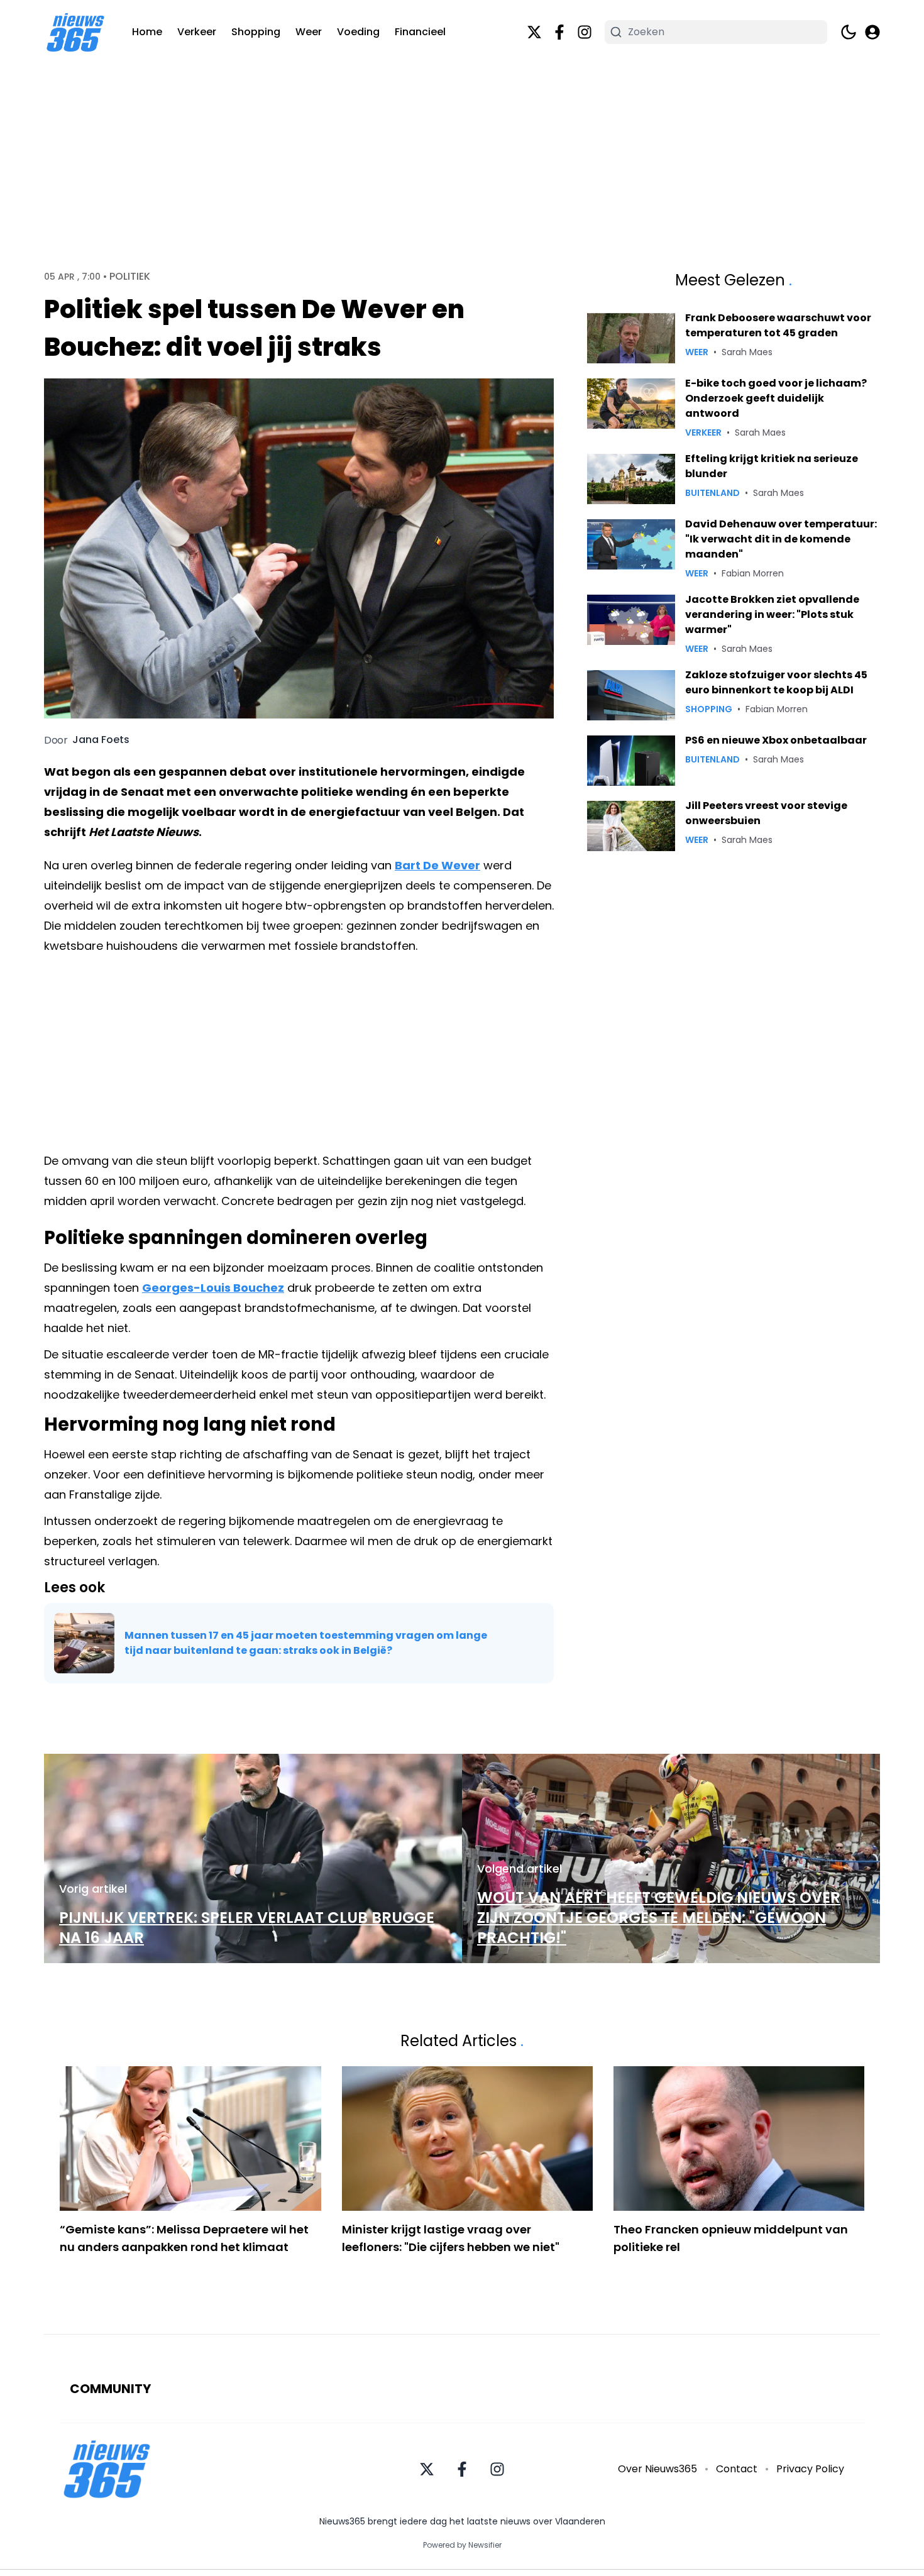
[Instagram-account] (585, 32)
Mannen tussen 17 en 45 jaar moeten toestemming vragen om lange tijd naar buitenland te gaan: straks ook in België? (306, 1643)
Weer (309, 32)
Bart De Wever (437, 865)
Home (147, 32)
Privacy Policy (810, 2469)
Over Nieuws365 (657, 2469)
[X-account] (534, 32)
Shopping (256, 32)
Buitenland (712, 493)
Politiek (130, 277)
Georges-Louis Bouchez (213, 1288)
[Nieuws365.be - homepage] (75, 32)
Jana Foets (101, 740)
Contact (737, 2469)
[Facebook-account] (559, 32)
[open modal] (872, 32)
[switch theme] (849, 32)
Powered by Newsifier (462, 2545)
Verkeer (197, 32)
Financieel (420, 32)
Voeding (358, 32)
